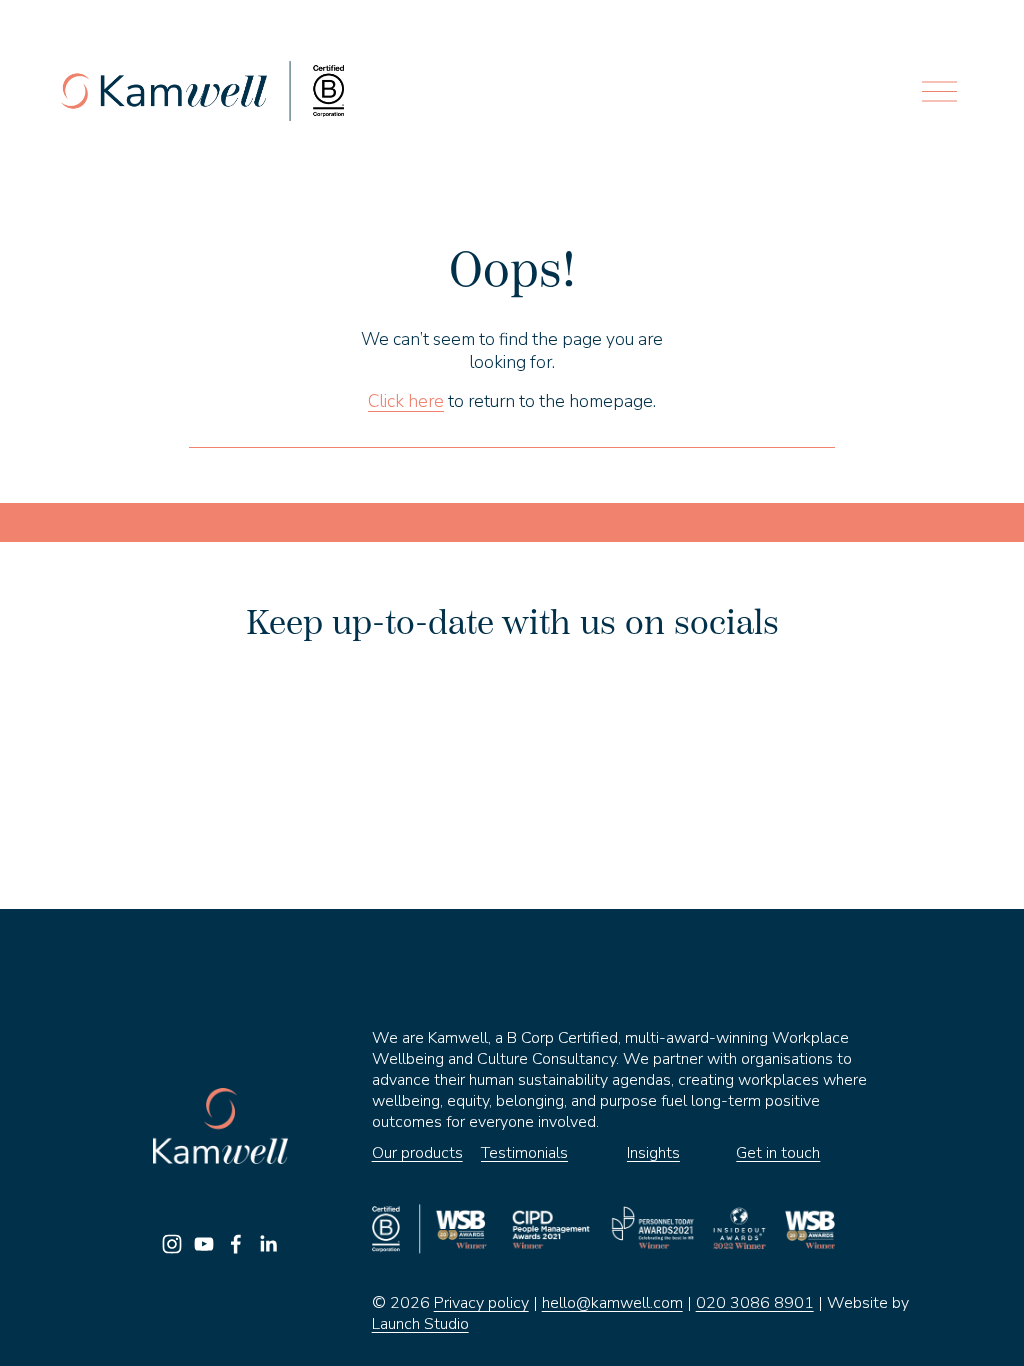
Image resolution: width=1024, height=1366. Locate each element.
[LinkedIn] (268, 1244)
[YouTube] (204, 1244)
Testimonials (524, 1153)
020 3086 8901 (755, 1303)
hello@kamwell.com (612, 1303)
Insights (653, 1153)
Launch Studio (420, 1324)
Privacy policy (481, 1303)
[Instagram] (172, 1244)
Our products (417, 1153)
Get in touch (778, 1153)
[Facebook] (236, 1244)
